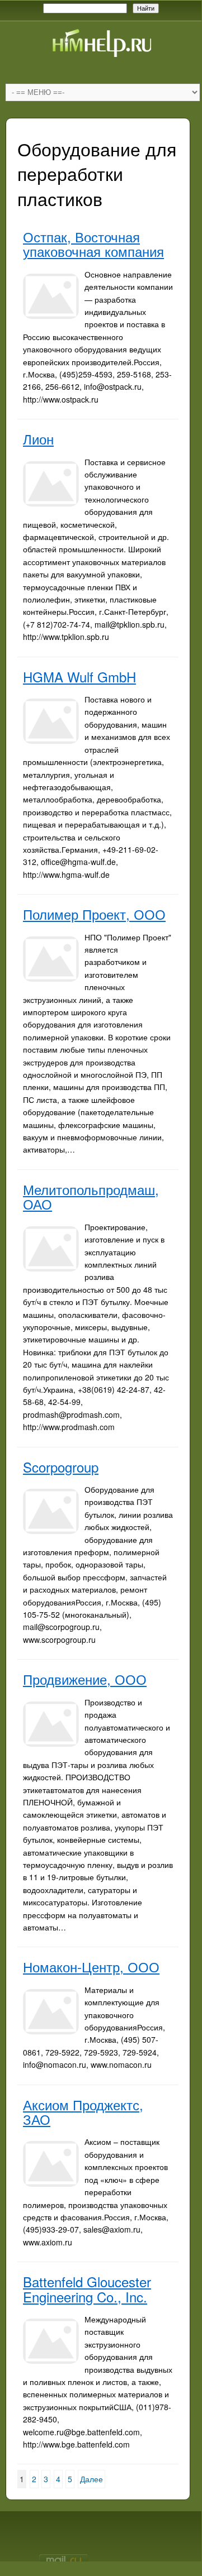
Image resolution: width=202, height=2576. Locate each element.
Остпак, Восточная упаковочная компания (93, 244)
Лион (38, 439)
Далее (91, 2479)
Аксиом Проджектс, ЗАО (83, 2112)
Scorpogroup (61, 1467)
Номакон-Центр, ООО (91, 1966)
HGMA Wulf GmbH (79, 677)
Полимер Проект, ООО (94, 914)
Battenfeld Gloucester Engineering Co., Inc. (87, 2289)
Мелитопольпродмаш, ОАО (91, 1196)
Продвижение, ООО (85, 1679)
